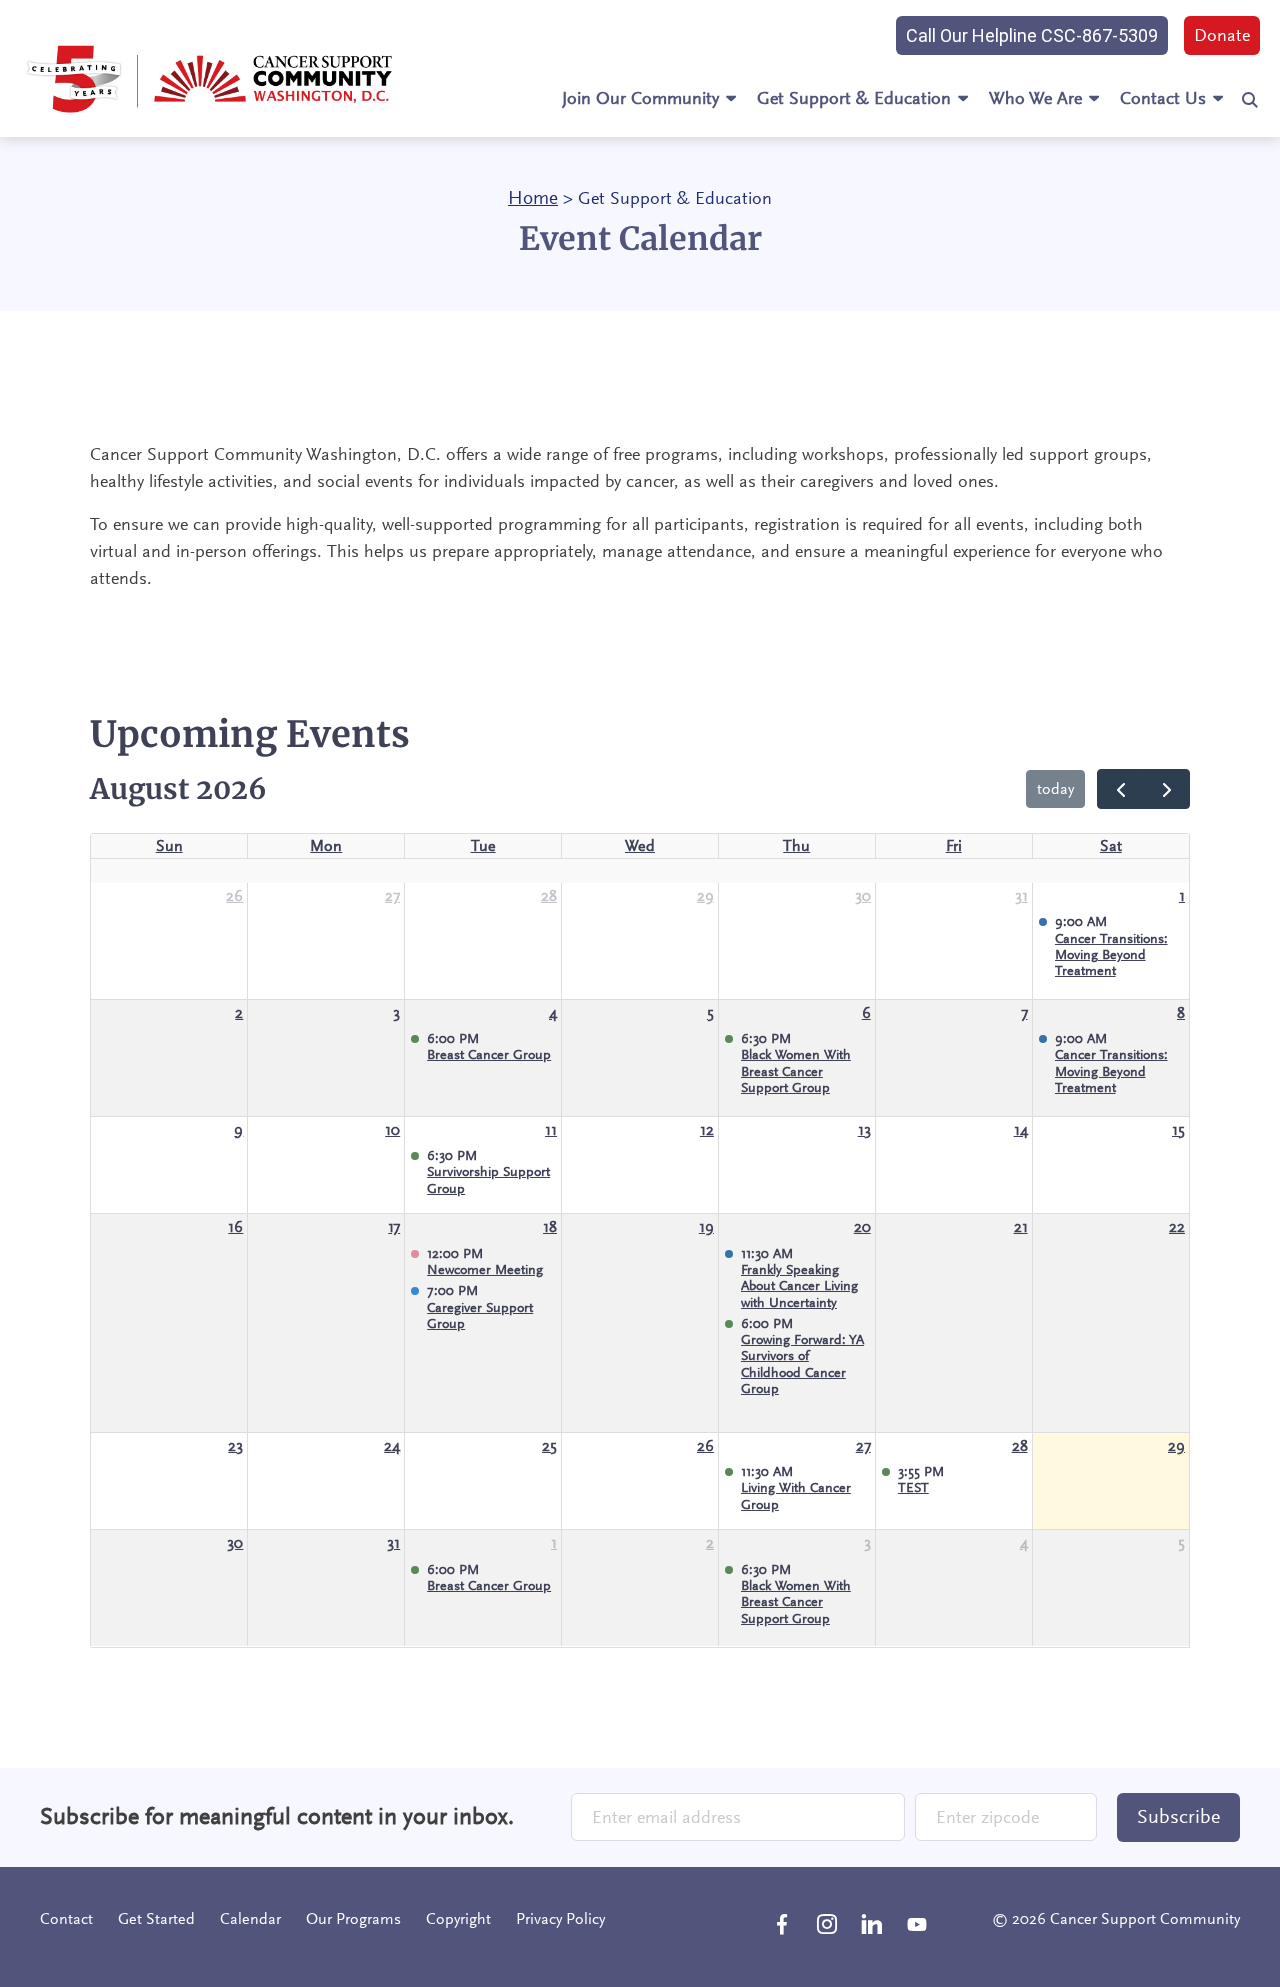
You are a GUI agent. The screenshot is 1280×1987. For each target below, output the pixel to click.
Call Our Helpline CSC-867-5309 (1032, 35)
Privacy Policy (560, 1919)
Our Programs (353, 1919)
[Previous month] (1120, 789)
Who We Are (1035, 98)
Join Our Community (640, 98)
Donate (1222, 35)
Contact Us (1163, 98)
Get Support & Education (854, 98)
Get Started (156, 1919)
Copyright (458, 1919)
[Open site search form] (1250, 100)
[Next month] (1166, 789)
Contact (66, 1919)
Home (533, 198)
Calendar (250, 1919)
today (1055, 789)
